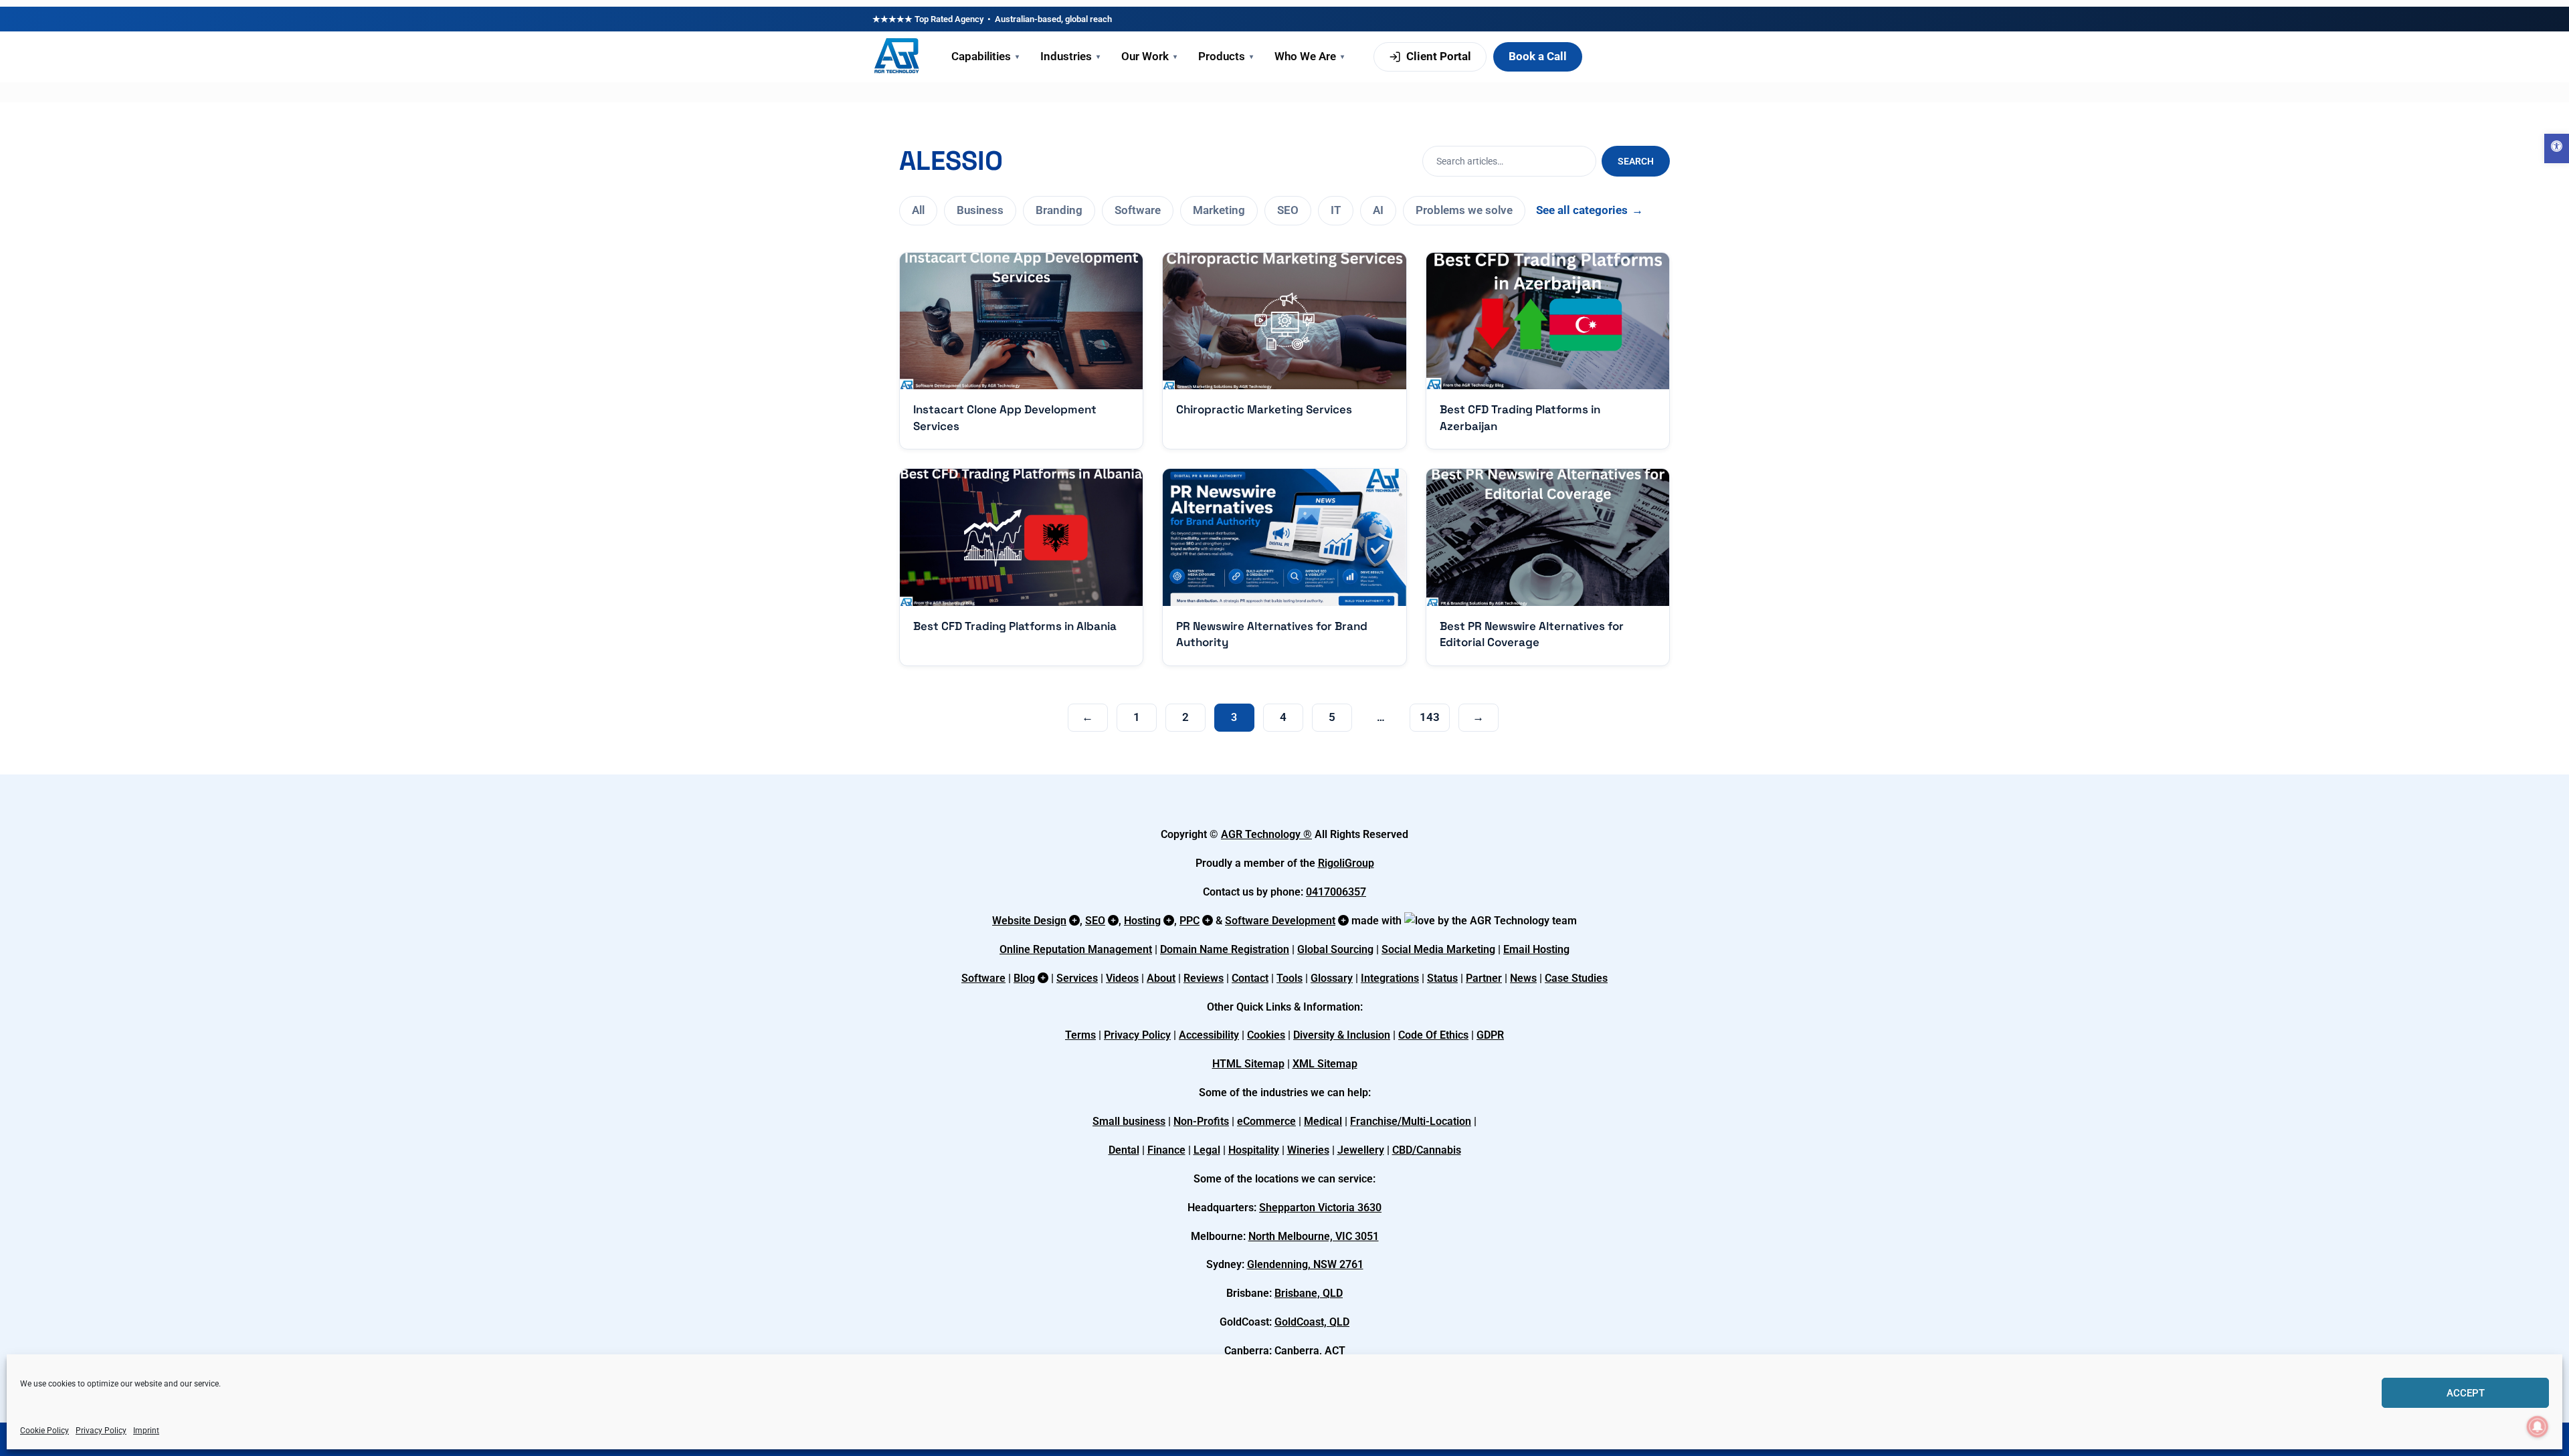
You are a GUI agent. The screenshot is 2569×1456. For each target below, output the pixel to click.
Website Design (1029, 921)
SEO (1288, 210)
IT (1336, 210)
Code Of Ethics (1433, 1035)
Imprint (146, 1431)
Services (1077, 978)
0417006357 (1336, 892)
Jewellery (1361, 1150)
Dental (1124, 1150)
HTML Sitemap (1248, 1064)
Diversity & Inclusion (1342, 1035)
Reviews (1204, 978)
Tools (1290, 978)
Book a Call (1538, 56)
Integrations (1390, 978)
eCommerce (1266, 1121)
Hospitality (1254, 1150)
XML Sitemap (1325, 1064)
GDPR (1490, 1035)
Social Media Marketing (1438, 949)
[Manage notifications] (2538, 1427)
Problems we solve (1464, 210)
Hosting (1142, 921)
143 (1430, 717)
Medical (1323, 1121)
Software (1138, 210)
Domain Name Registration (1225, 949)
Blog (1024, 978)
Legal (1207, 1150)
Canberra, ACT (1310, 1351)
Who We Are (1309, 56)
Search (1636, 161)
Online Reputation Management (1076, 949)
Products (1226, 56)
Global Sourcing (1335, 949)
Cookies (1266, 1035)
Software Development (1280, 921)
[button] (2557, 148)
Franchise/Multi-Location (1411, 1121)
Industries (1070, 56)
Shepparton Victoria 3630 (1320, 1208)
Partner (1484, 978)
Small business (1129, 1121)
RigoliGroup (1346, 863)
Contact (1250, 978)
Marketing (1219, 210)
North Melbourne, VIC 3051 (1314, 1236)
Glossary (1332, 978)
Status (1442, 978)
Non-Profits (1201, 1121)
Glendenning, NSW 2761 (1305, 1264)
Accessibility (1209, 1035)
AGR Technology (1262, 834)
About (1161, 978)
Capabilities (985, 56)
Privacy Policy (101, 1431)
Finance (1166, 1150)
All (918, 210)
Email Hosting (1536, 949)
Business (980, 210)
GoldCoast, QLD (1312, 1322)
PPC (1190, 921)
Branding (1059, 210)
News (1523, 978)
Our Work (1149, 56)
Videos (1122, 978)
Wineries (1308, 1150)
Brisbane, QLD (1309, 1293)
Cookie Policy (44, 1431)
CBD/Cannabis (1427, 1150)
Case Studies (1576, 978)
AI (1378, 210)
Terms (1080, 1035)
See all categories (1590, 210)
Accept (2466, 1393)
